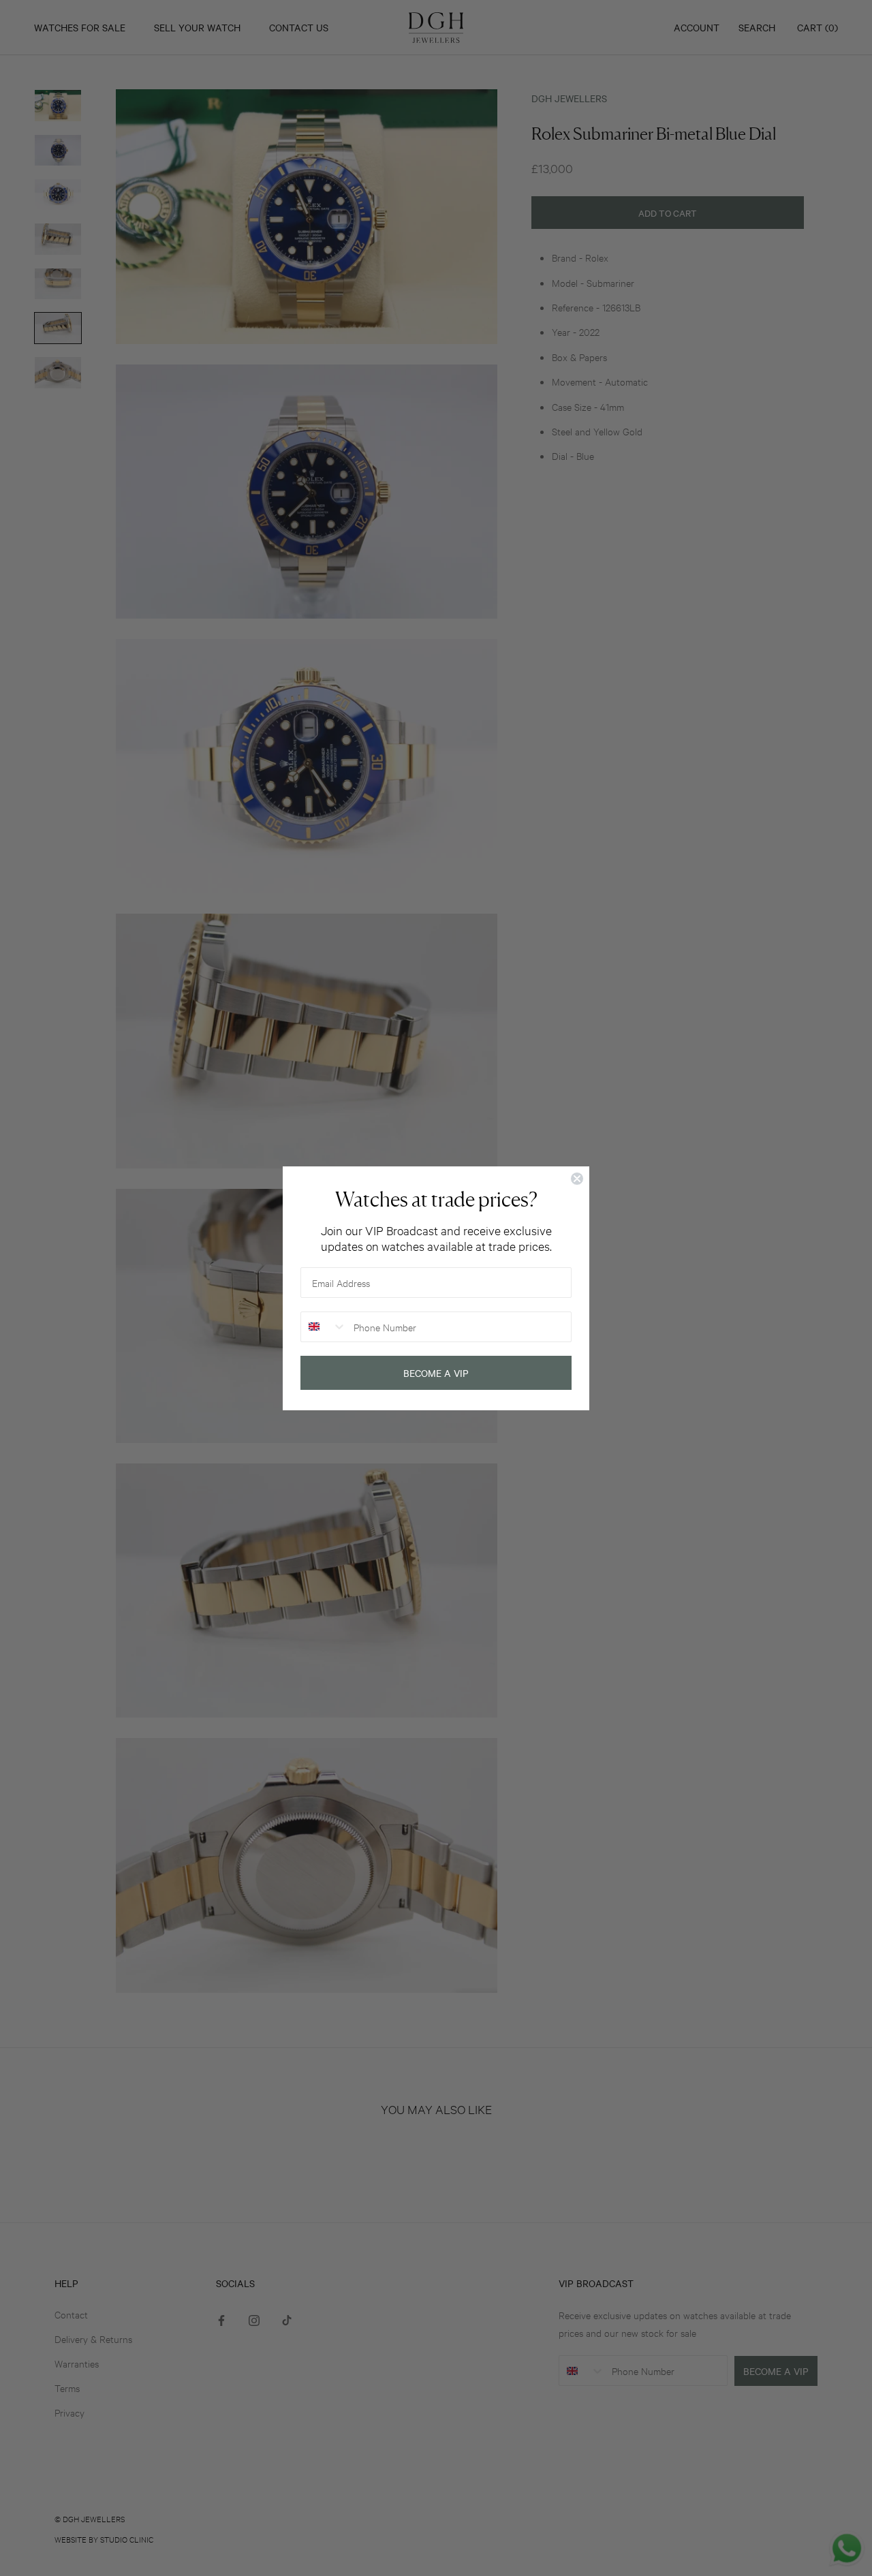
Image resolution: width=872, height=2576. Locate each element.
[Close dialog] (577, 1179)
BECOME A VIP (436, 1373)
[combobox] (324, 1327)
